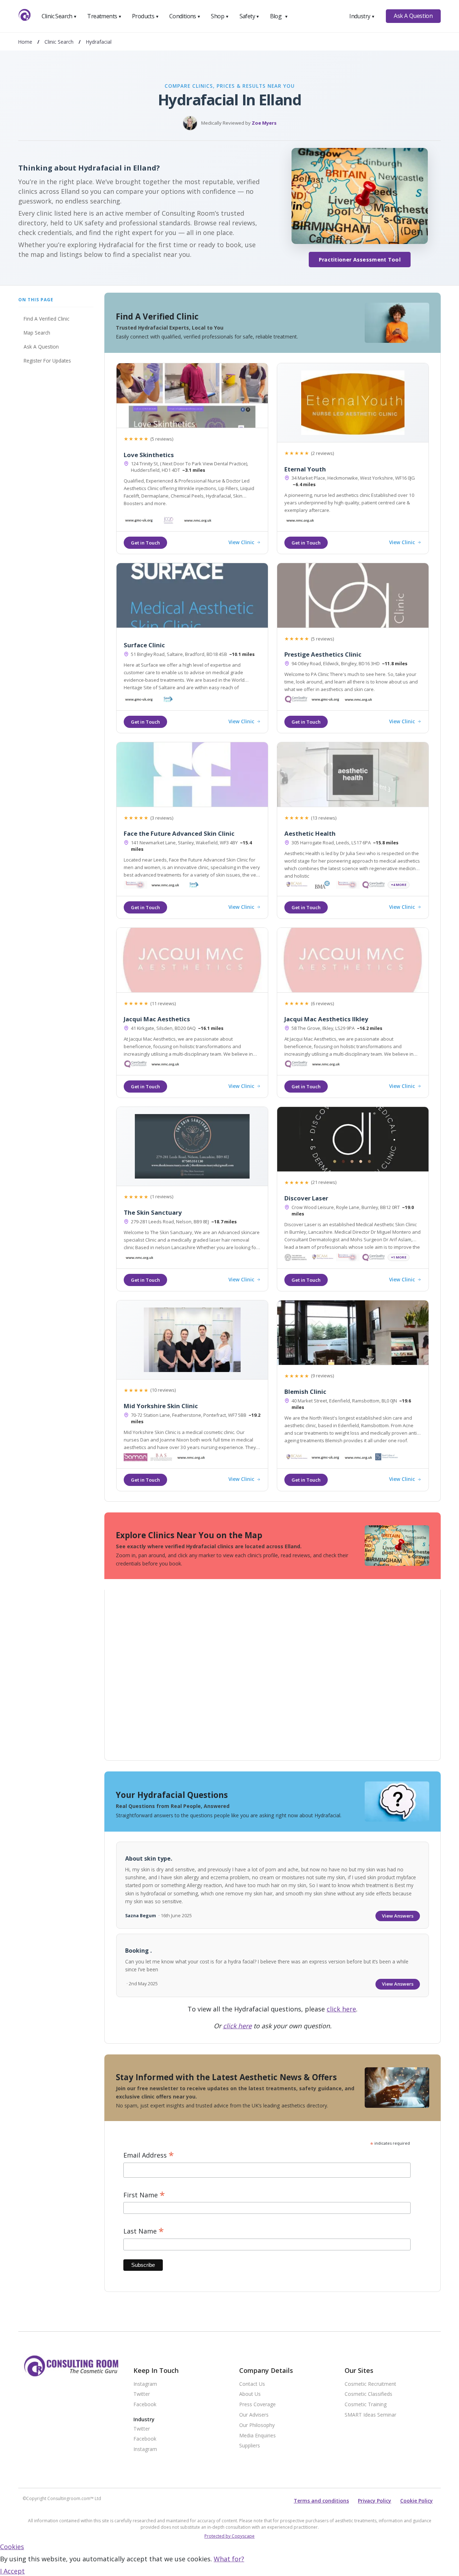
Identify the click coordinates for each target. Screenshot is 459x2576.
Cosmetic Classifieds (368, 2394)
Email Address (149, 2155)
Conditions (185, 16)
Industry (362, 16)
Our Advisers (254, 2415)
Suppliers (250, 2446)
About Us (250, 2394)
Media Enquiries (257, 2436)
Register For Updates (47, 361)
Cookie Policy (417, 2501)
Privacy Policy (375, 2501)
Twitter (142, 2394)
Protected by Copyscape (229, 2536)
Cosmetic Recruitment (370, 2384)
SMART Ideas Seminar (370, 2415)
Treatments (104, 16)
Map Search (37, 333)
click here (341, 2009)
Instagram (145, 2384)
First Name (144, 2195)
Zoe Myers (264, 123)
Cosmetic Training (366, 2405)
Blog (279, 16)
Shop (220, 16)
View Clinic (241, 543)
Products (145, 16)
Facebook (145, 2405)
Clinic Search (59, 16)
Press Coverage (257, 2405)
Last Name (144, 2231)
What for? (229, 2559)
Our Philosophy (257, 2425)
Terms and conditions (321, 2501)
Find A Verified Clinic (46, 319)
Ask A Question (413, 16)
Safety (250, 16)
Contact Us (252, 2384)
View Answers (398, 1916)
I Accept (12, 2571)
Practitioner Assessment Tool (360, 260)
